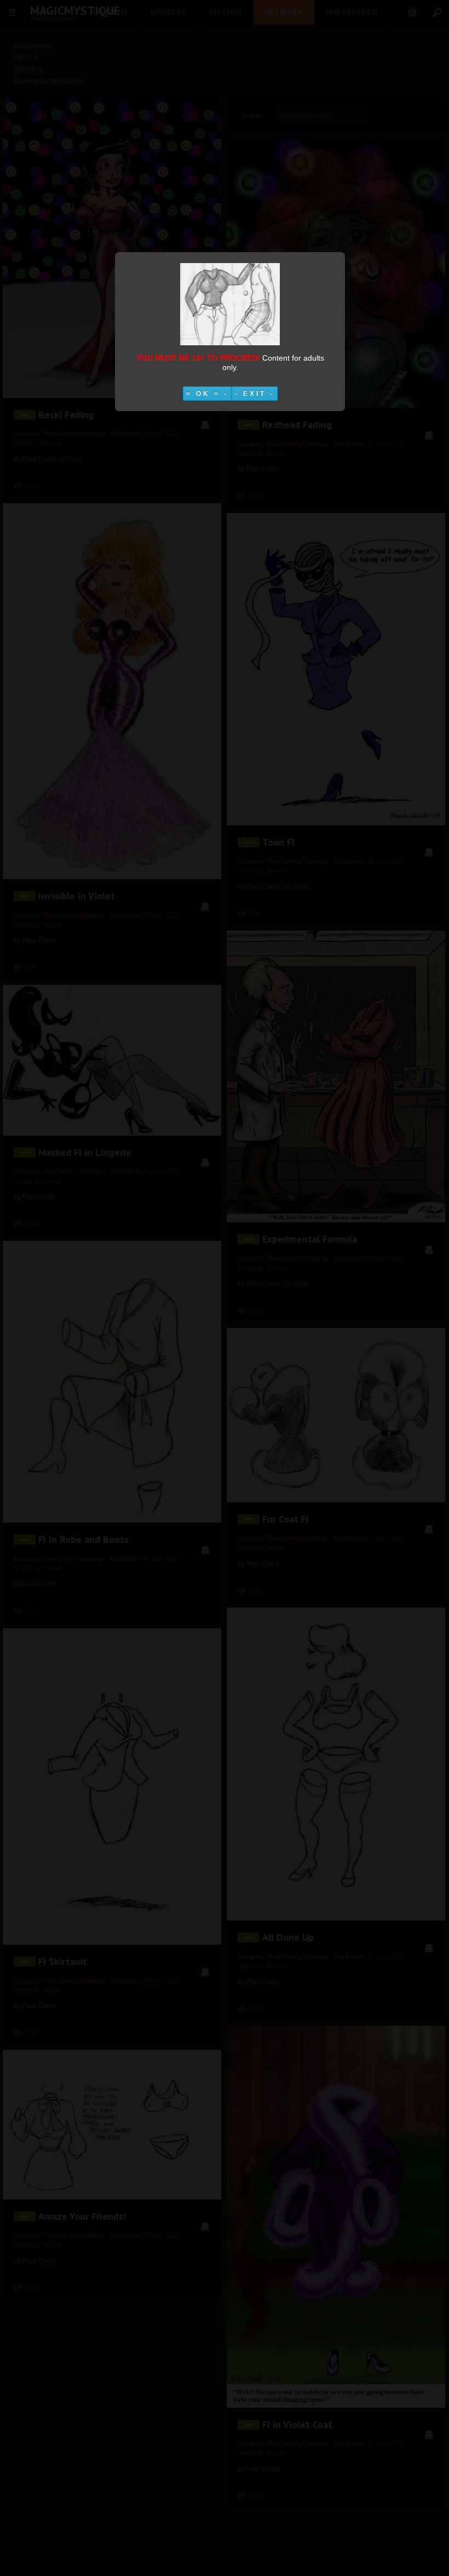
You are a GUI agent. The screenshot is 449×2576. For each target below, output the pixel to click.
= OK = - (207, 394)
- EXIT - (255, 394)
